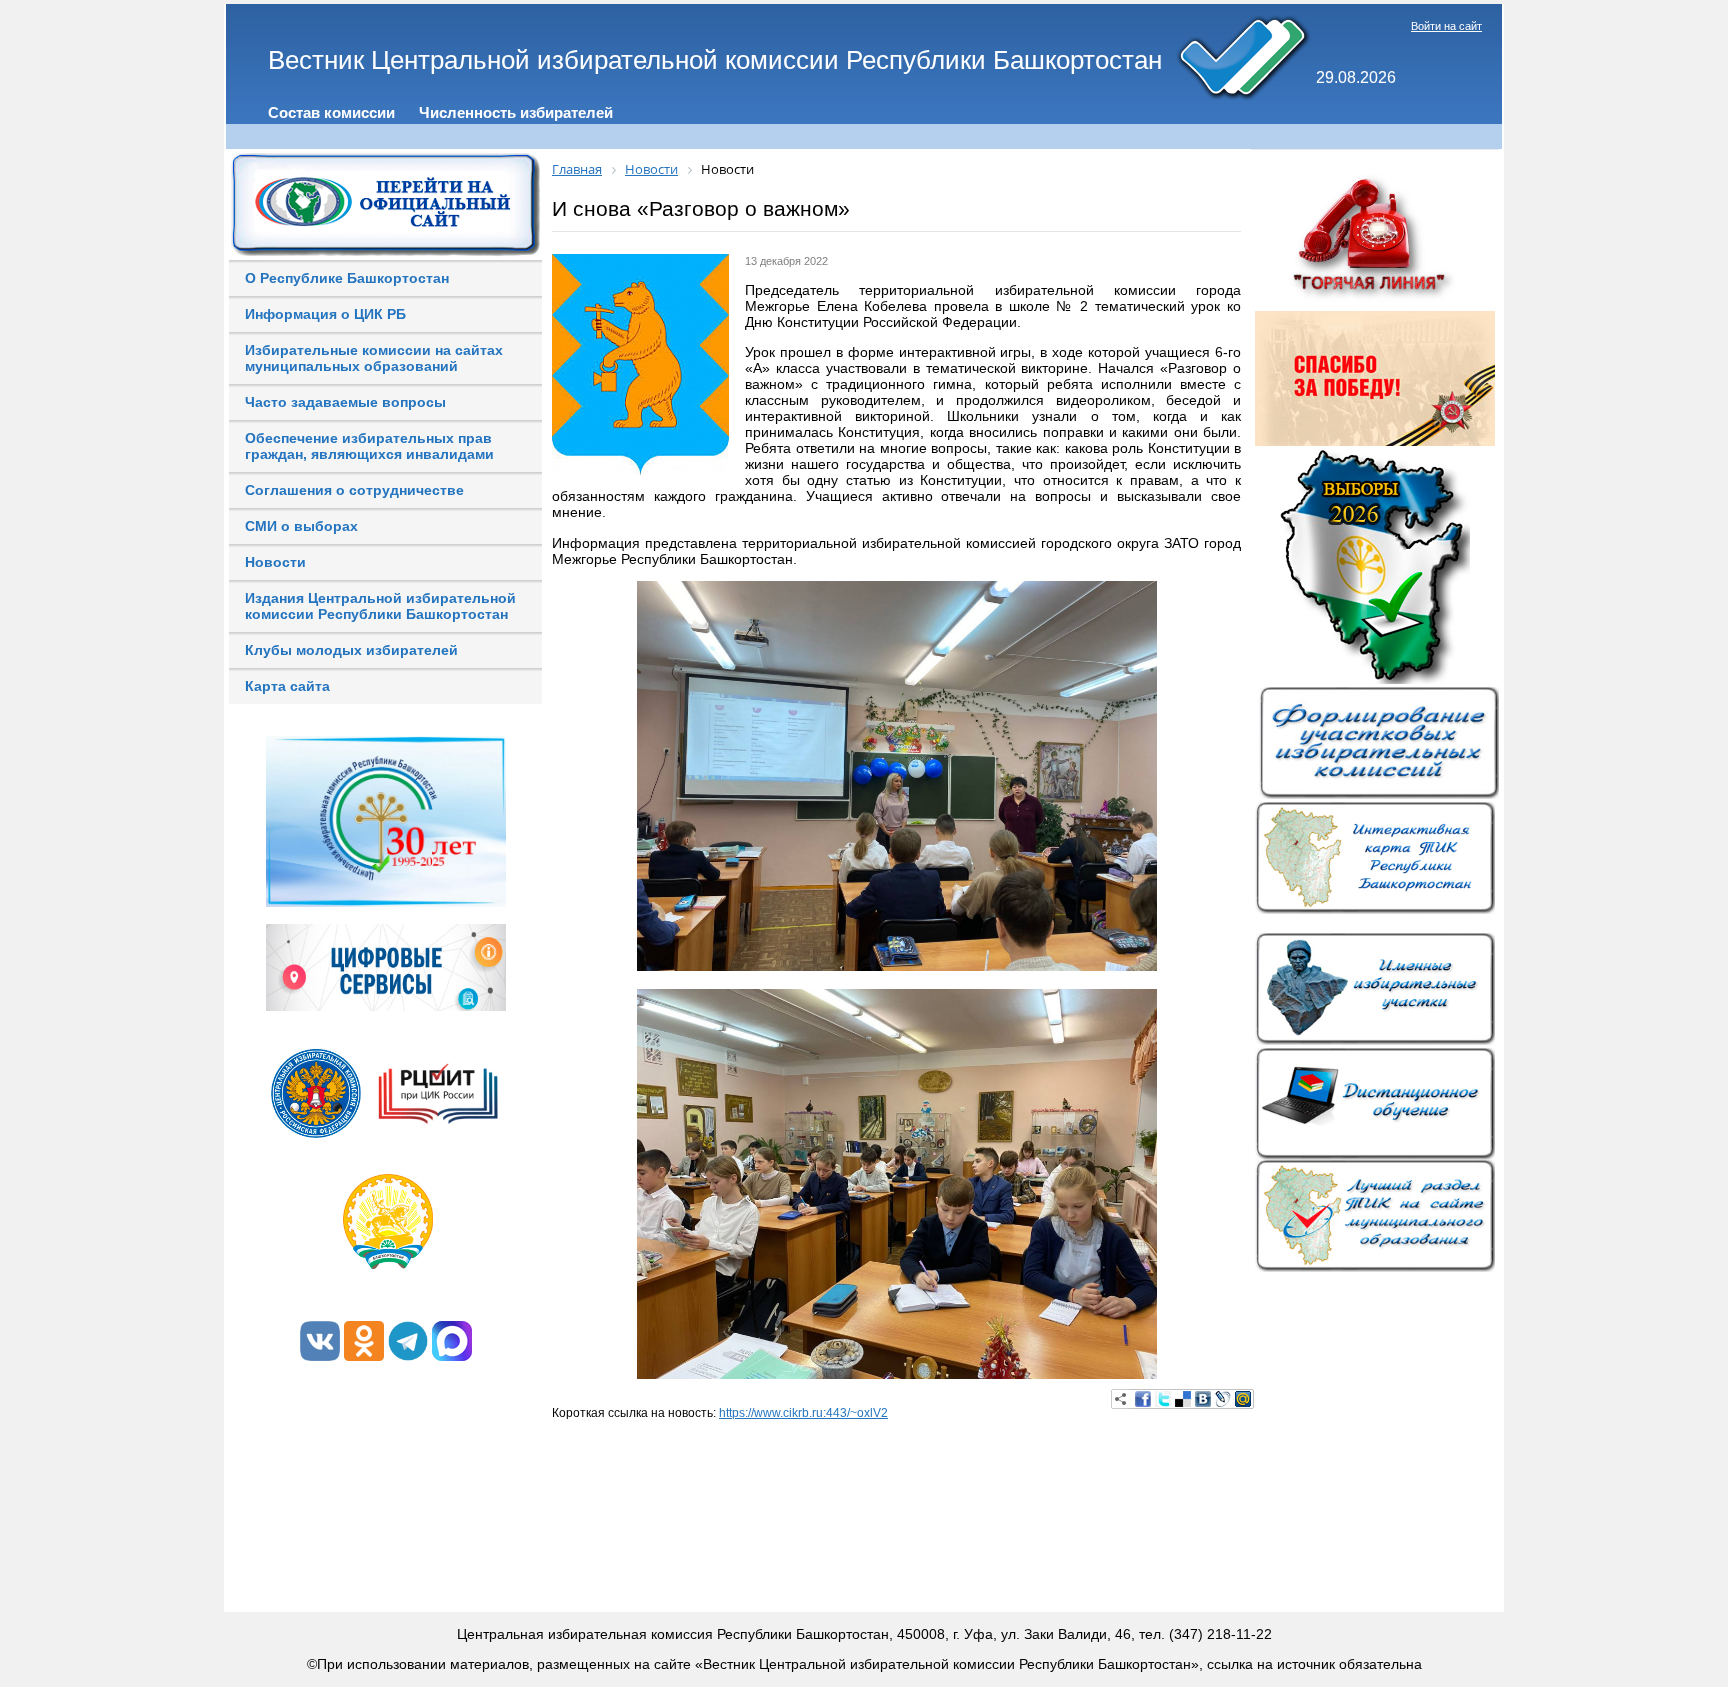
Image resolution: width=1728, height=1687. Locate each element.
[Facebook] (1143, 1399)
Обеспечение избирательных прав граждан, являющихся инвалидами (369, 446)
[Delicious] (1183, 1399)
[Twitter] (1163, 1399)
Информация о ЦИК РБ (325, 314)
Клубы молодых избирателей (351, 650)
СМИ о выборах (301, 526)
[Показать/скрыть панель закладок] (1121, 1399)
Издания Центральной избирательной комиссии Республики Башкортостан (380, 606)
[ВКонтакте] (1203, 1399)
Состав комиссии (331, 112)
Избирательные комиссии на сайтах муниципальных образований (374, 358)
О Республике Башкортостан (347, 278)
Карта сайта (287, 686)
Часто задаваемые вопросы (345, 402)
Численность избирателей (516, 112)
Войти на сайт (1446, 26)
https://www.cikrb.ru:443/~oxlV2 (803, 1413)
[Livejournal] (1223, 1399)
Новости (275, 562)
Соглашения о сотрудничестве (354, 490)
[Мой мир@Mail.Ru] (1243, 1399)
